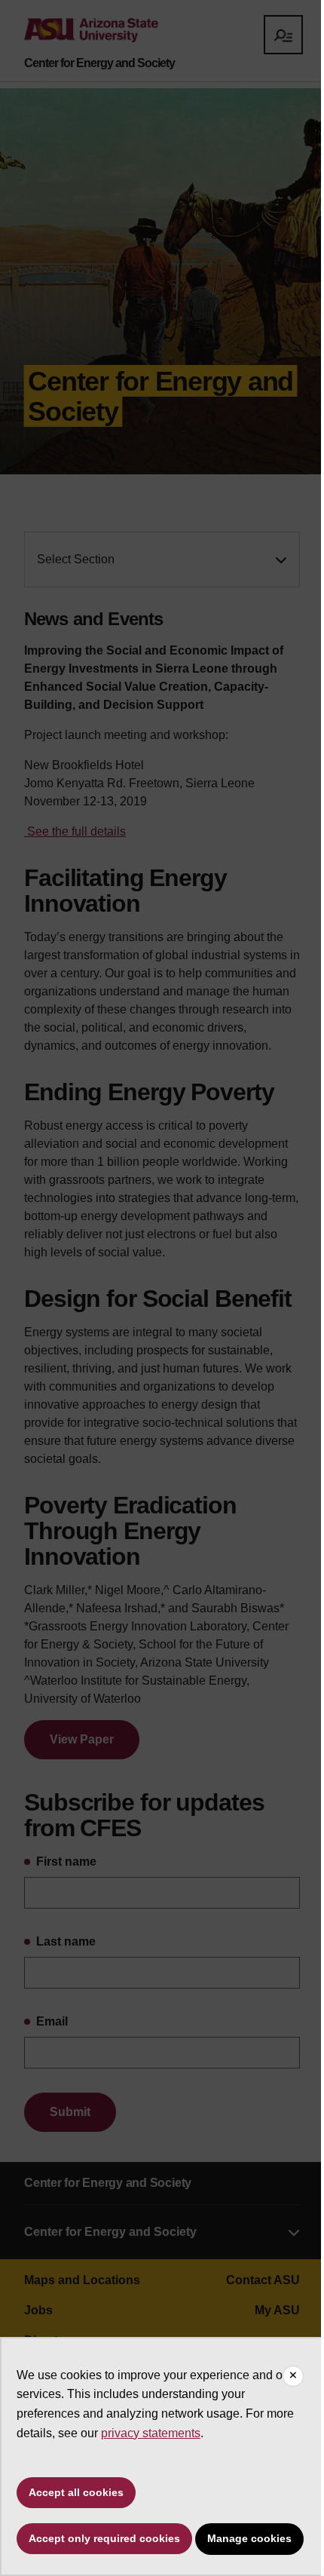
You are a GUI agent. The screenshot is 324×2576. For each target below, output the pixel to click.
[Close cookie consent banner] (293, 2376)
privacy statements (151, 2433)
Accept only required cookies (104, 2538)
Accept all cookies (76, 2492)
